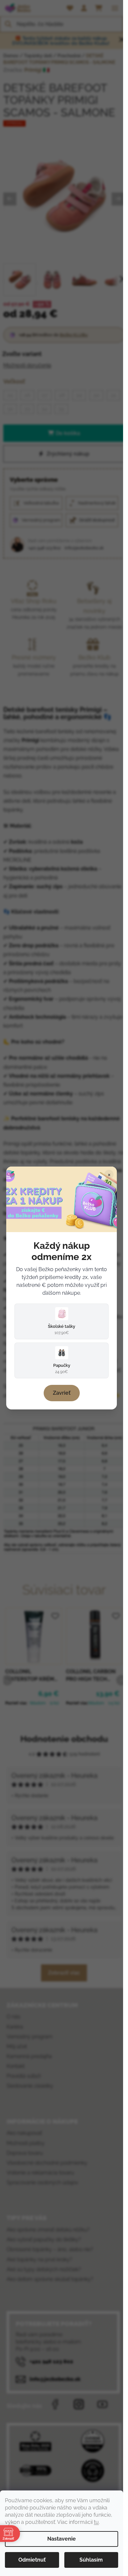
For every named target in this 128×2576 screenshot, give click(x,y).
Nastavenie (62, 2539)
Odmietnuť (32, 2560)
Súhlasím (91, 2560)
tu (96, 2522)
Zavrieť (62, 1393)
